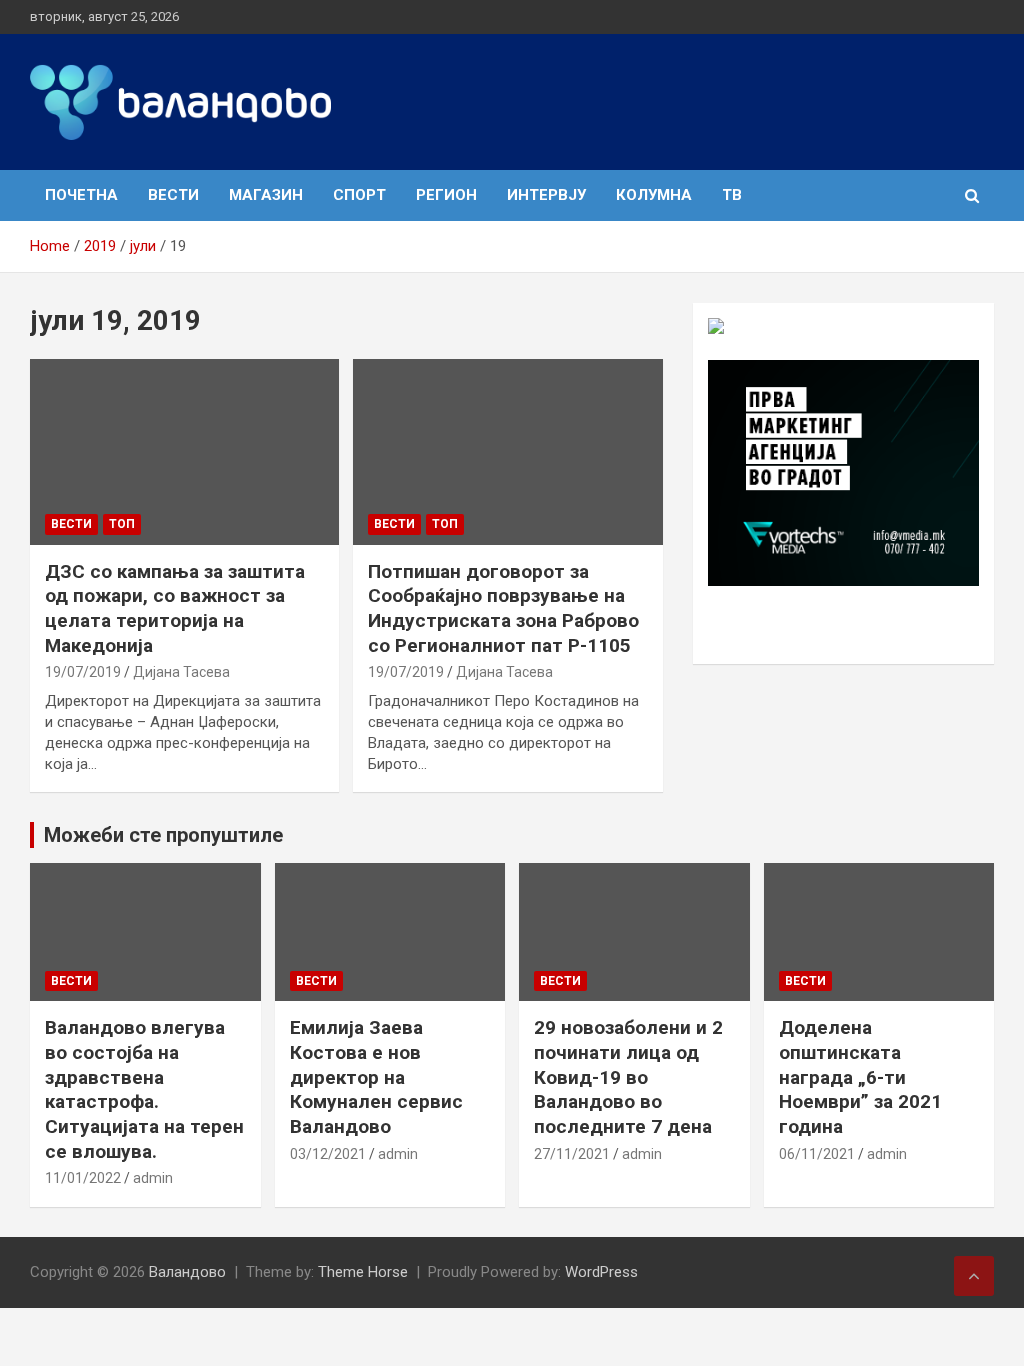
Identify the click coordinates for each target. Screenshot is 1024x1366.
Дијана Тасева (181, 672)
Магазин (266, 195)
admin (153, 1178)
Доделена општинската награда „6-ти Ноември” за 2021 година (860, 1077)
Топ (122, 524)
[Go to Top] (974, 1276)
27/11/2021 (572, 1154)
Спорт (359, 195)
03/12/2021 (328, 1154)
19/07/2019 (83, 672)
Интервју (546, 195)
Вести (173, 195)
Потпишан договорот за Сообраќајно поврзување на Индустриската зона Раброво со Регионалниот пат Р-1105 (503, 608)
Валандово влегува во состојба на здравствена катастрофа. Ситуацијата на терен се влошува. (144, 1089)
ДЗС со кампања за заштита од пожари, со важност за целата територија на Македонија (175, 608)
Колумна (654, 195)
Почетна (81, 195)
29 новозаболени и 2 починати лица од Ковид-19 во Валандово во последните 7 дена (628, 1077)
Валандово (187, 1272)
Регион (446, 195)
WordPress (601, 1272)
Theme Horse (363, 1272)
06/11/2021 (817, 1154)
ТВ (732, 195)
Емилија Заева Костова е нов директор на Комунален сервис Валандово (376, 1077)
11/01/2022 (83, 1178)
